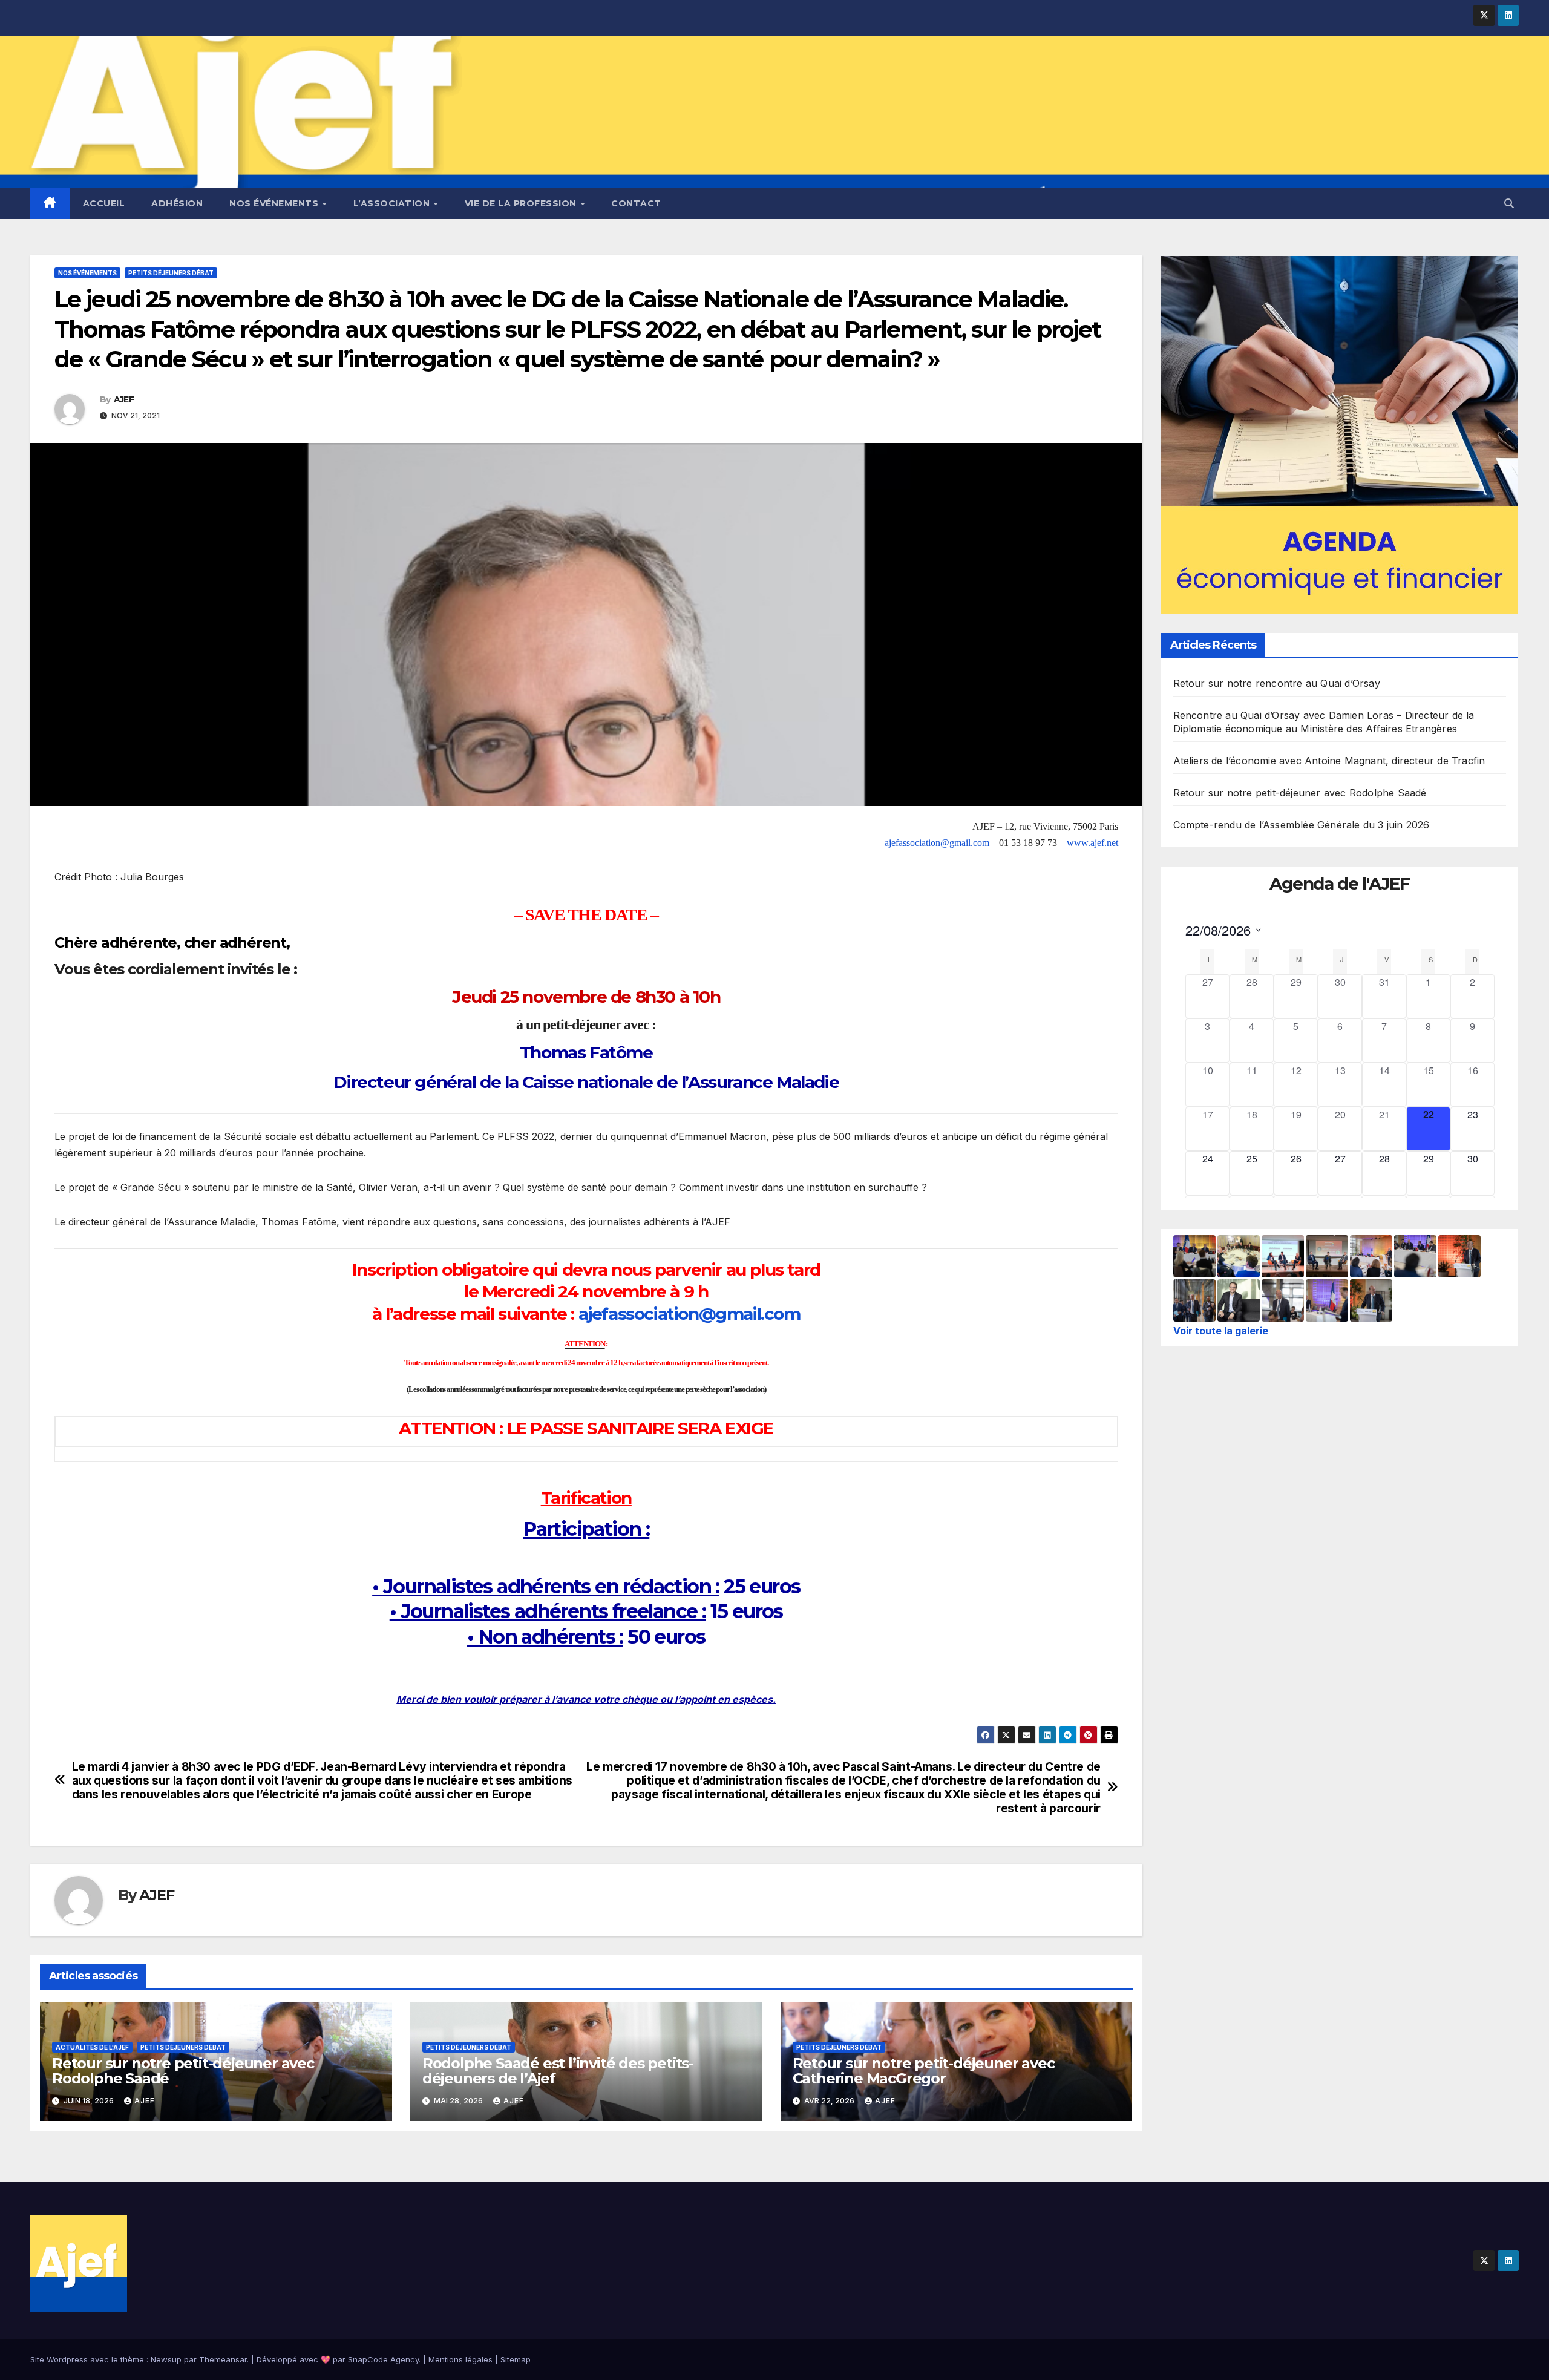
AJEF (124, 399)
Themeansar (223, 2359)
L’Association (393, 203)
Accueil (104, 203)
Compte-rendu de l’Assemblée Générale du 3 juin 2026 (1302, 825)
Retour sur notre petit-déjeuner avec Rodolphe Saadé (183, 2071)
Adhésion (177, 203)
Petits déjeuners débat (171, 273)
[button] (1509, 203)
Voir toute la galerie (1221, 1331)
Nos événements (275, 203)
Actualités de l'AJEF (92, 2047)
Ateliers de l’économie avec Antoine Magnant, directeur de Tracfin (1329, 761)
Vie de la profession (522, 203)
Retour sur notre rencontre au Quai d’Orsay (1277, 683)
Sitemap (516, 2359)
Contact (636, 203)
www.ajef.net (1092, 843)
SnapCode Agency (383, 2359)
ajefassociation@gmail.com (937, 843)
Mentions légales (460, 2359)
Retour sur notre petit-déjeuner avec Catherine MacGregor (924, 2071)
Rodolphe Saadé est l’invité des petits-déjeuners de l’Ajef (558, 2071)
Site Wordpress (59, 2359)
